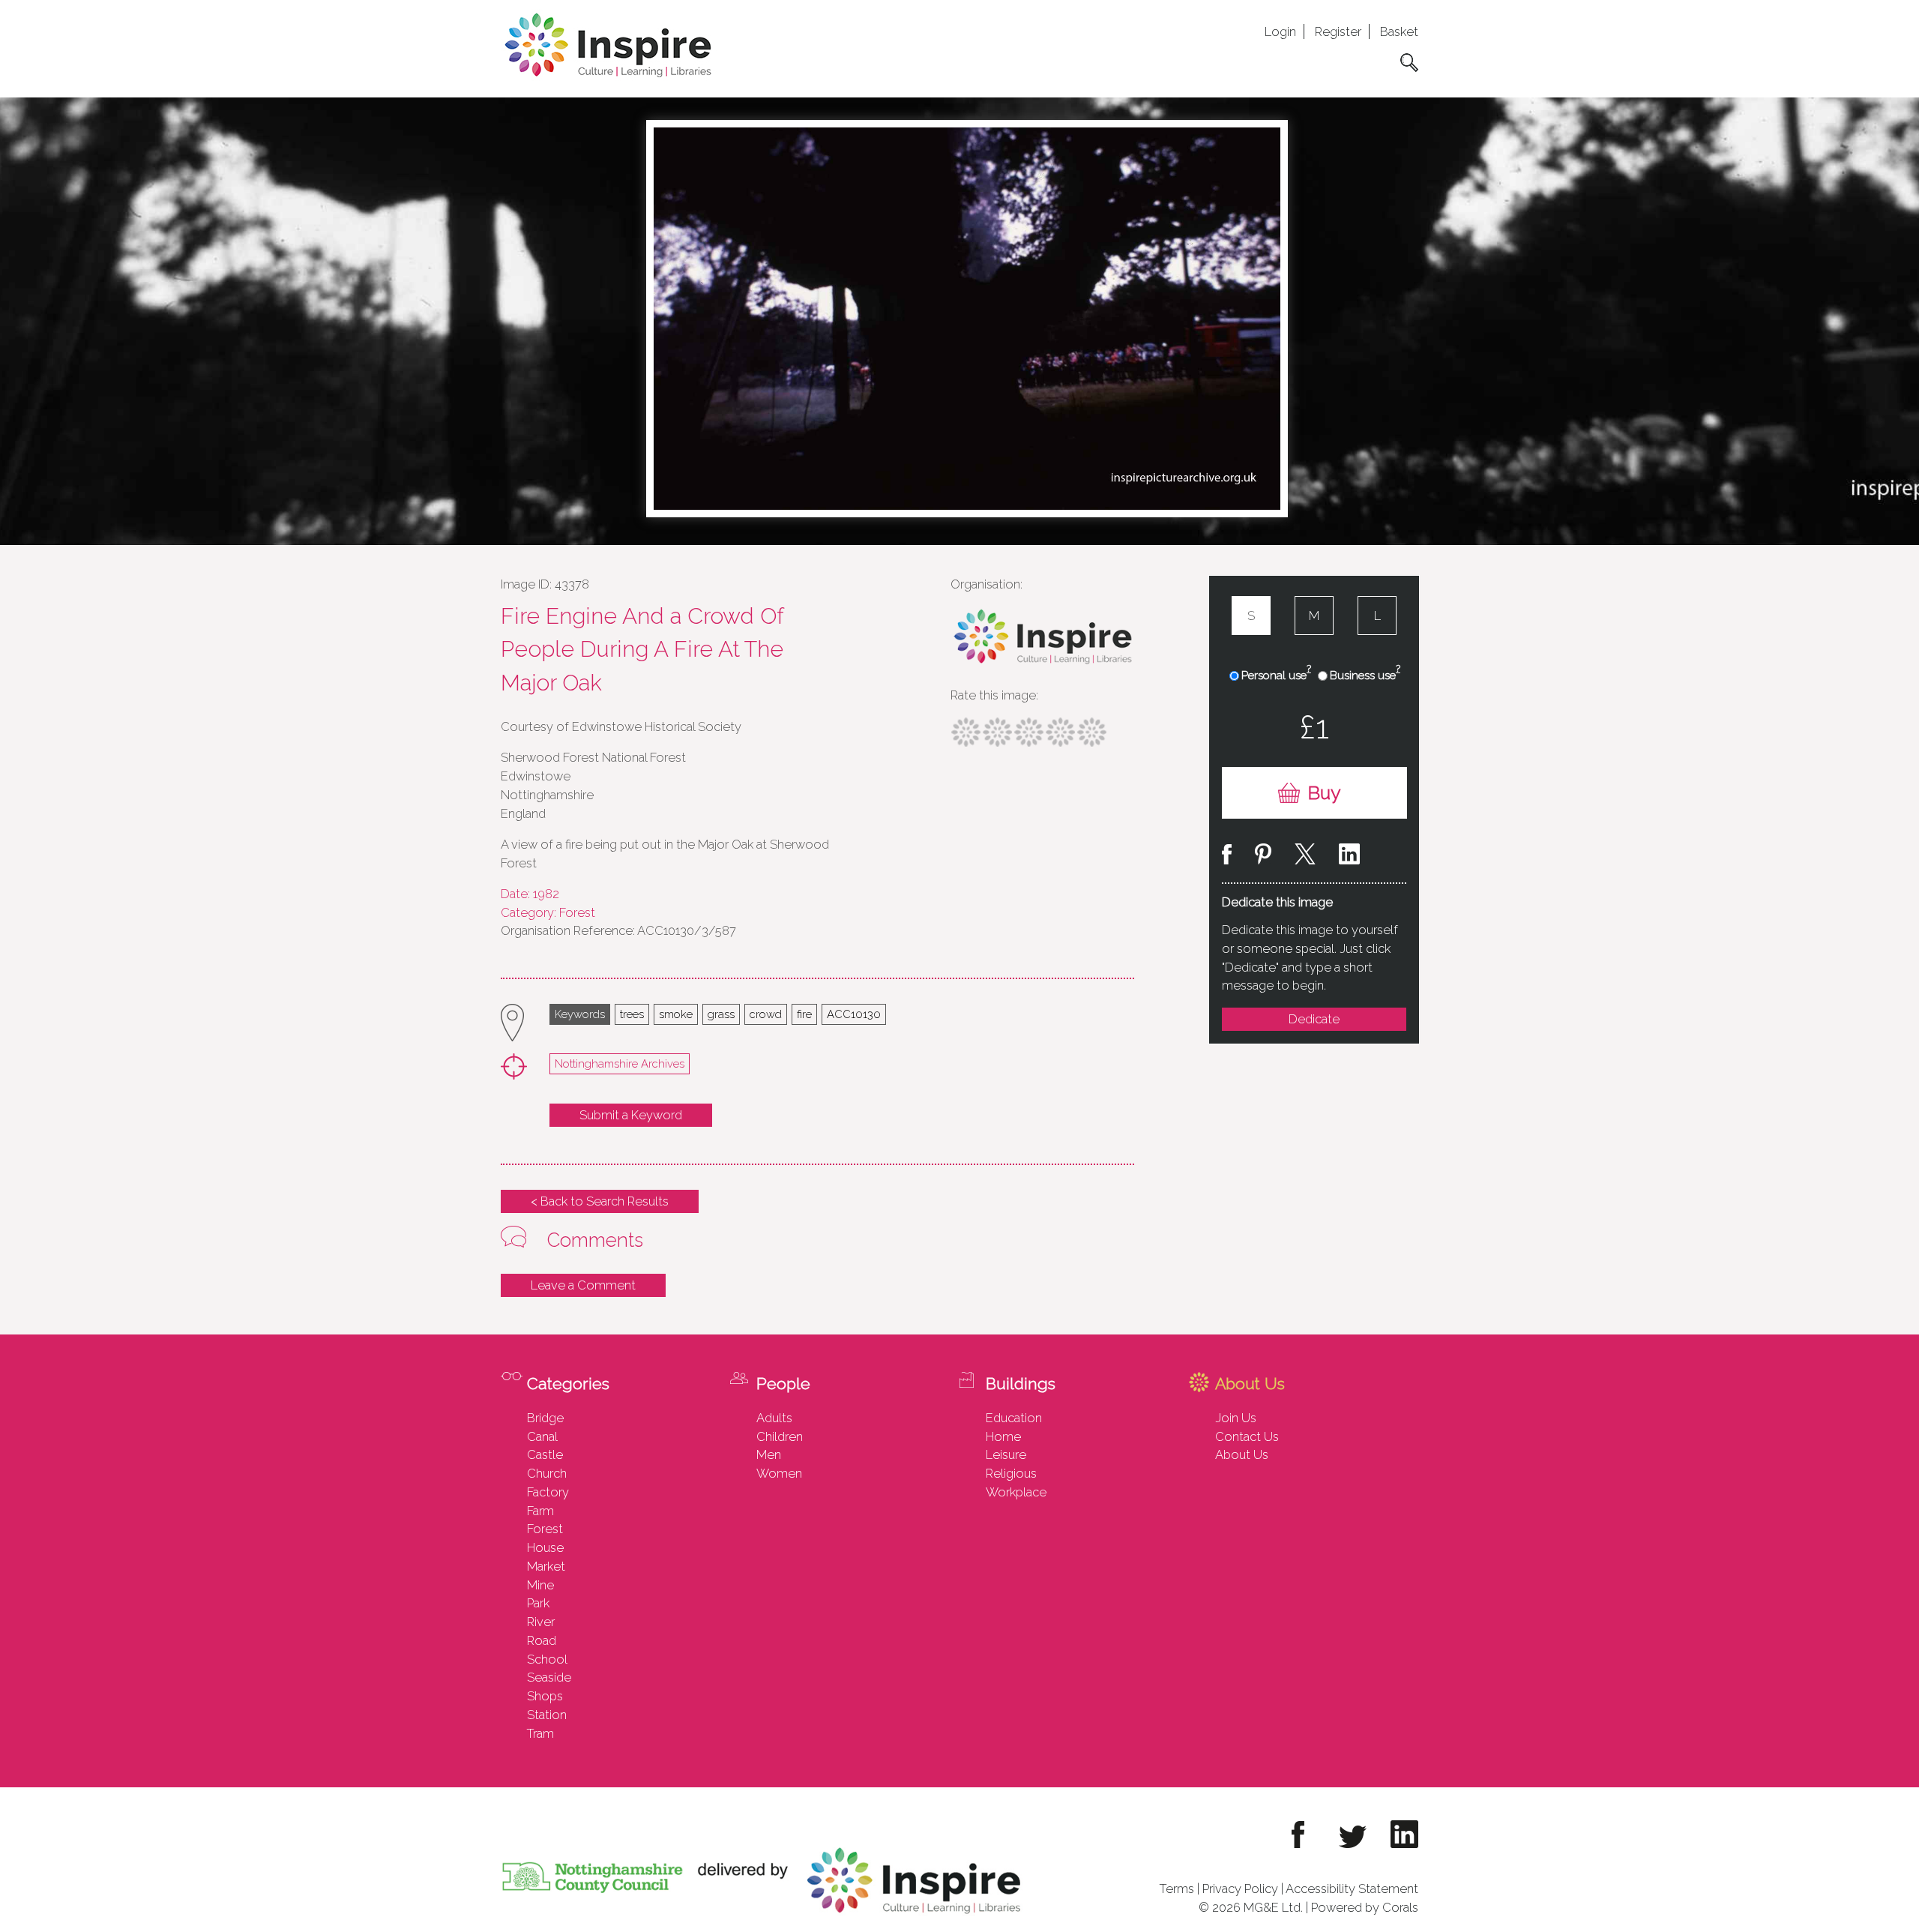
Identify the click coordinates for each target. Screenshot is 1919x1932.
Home (1003, 1436)
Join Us (1236, 1418)
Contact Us (1247, 1436)
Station (547, 1715)
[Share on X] (1305, 857)
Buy (1324, 793)
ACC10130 (854, 1014)
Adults (774, 1418)
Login (1280, 31)
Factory (548, 1492)
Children (780, 1436)
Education (1014, 1418)
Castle (545, 1454)
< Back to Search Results (600, 1201)
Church (547, 1473)
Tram (540, 1733)
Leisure (1006, 1454)
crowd (766, 1014)
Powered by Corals (1365, 1907)
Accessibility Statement (1352, 1889)
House (545, 1547)
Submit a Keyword (631, 1115)
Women (779, 1473)
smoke (676, 1014)
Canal (542, 1436)
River (541, 1622)
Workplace (1016, 1492)
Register (1338, 31)
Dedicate (1314, 1019)
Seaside (549, 1677)
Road (542, 1640)
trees (632, 1014)
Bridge (545, 1418)
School (547, 1659)
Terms (1177, 1889)
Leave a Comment (583, 1285)
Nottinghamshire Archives (620, 1063)
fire (804, 1014)
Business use (1365, 675)
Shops (545, 1696)
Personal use (1276, 675)
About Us (1242, 1454)
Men (769, 1454)
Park (538, 1603)
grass (721, 1014)
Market (546, 1566)
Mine (540, 1585)
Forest (545, 1529)
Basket (1399, 31)
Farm (540, 1511)
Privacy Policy (1240, 1889)
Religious (1011, 1473)
